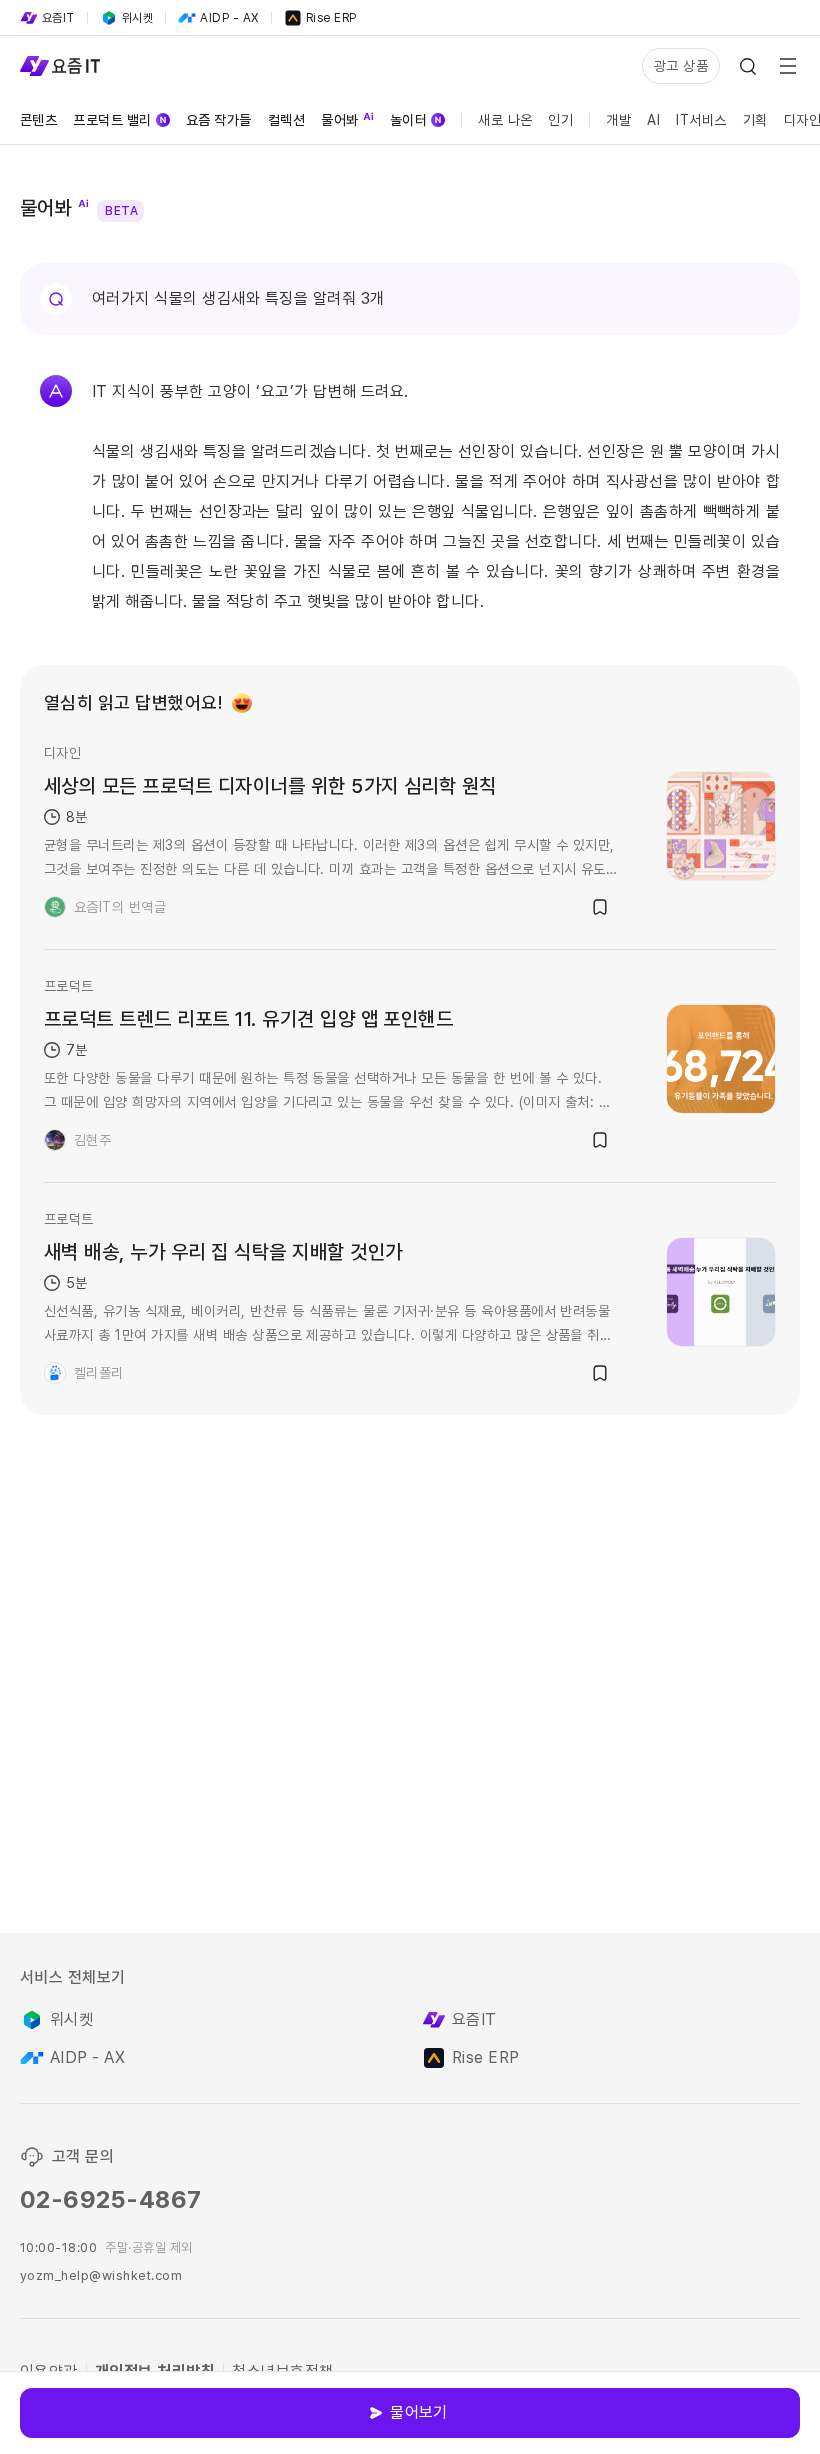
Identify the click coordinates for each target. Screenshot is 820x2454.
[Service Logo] (60, 66)
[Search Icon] (748, 66)
